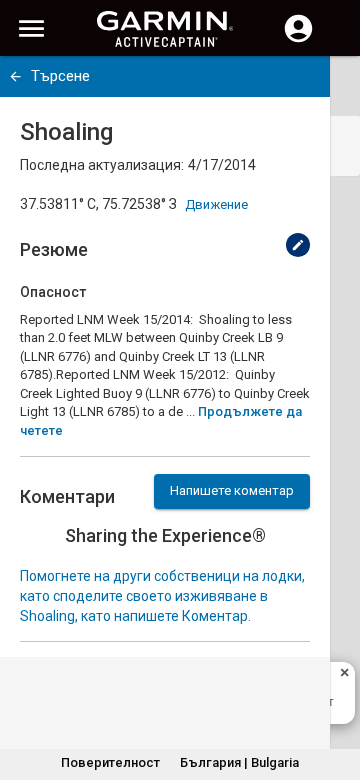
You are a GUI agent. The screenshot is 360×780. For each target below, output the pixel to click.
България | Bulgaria (239, 762)
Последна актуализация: (102, 165)
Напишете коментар (232, 490)
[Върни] (15, 76)
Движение (216, 204)
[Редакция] (298, 245)
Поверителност (110, 762)
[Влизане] (298, 40)
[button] (335, 689)
